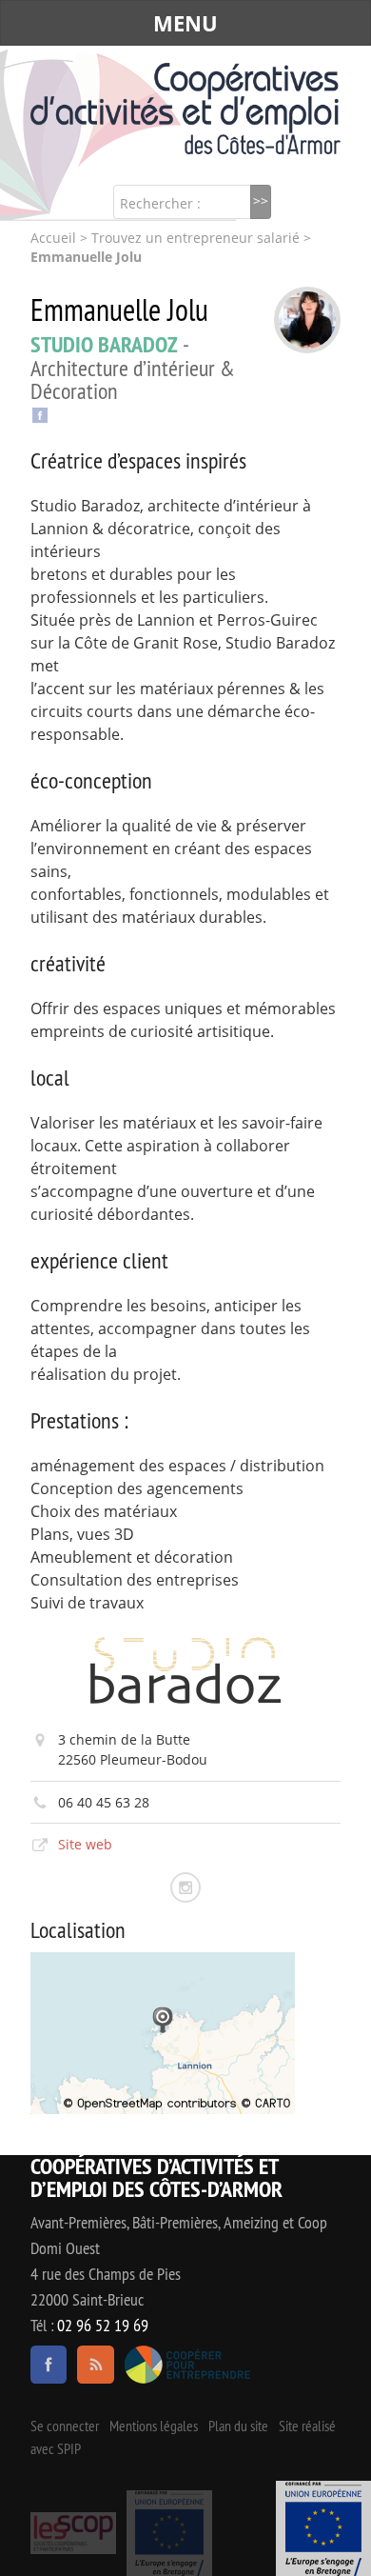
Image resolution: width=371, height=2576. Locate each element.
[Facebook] (40, 413)
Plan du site (238, 2426)
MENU (185, 23)
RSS (95, 2365)
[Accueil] (185, 109)
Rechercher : (160, 203)
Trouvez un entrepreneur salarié (195, 238)
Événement (323, 2528)
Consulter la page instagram (185, 1887)
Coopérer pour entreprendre (188, 2365)
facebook (49, 2365)
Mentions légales (154, 2426)
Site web (85, 1844)
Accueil (53, 238)
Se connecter (65, 2426)
